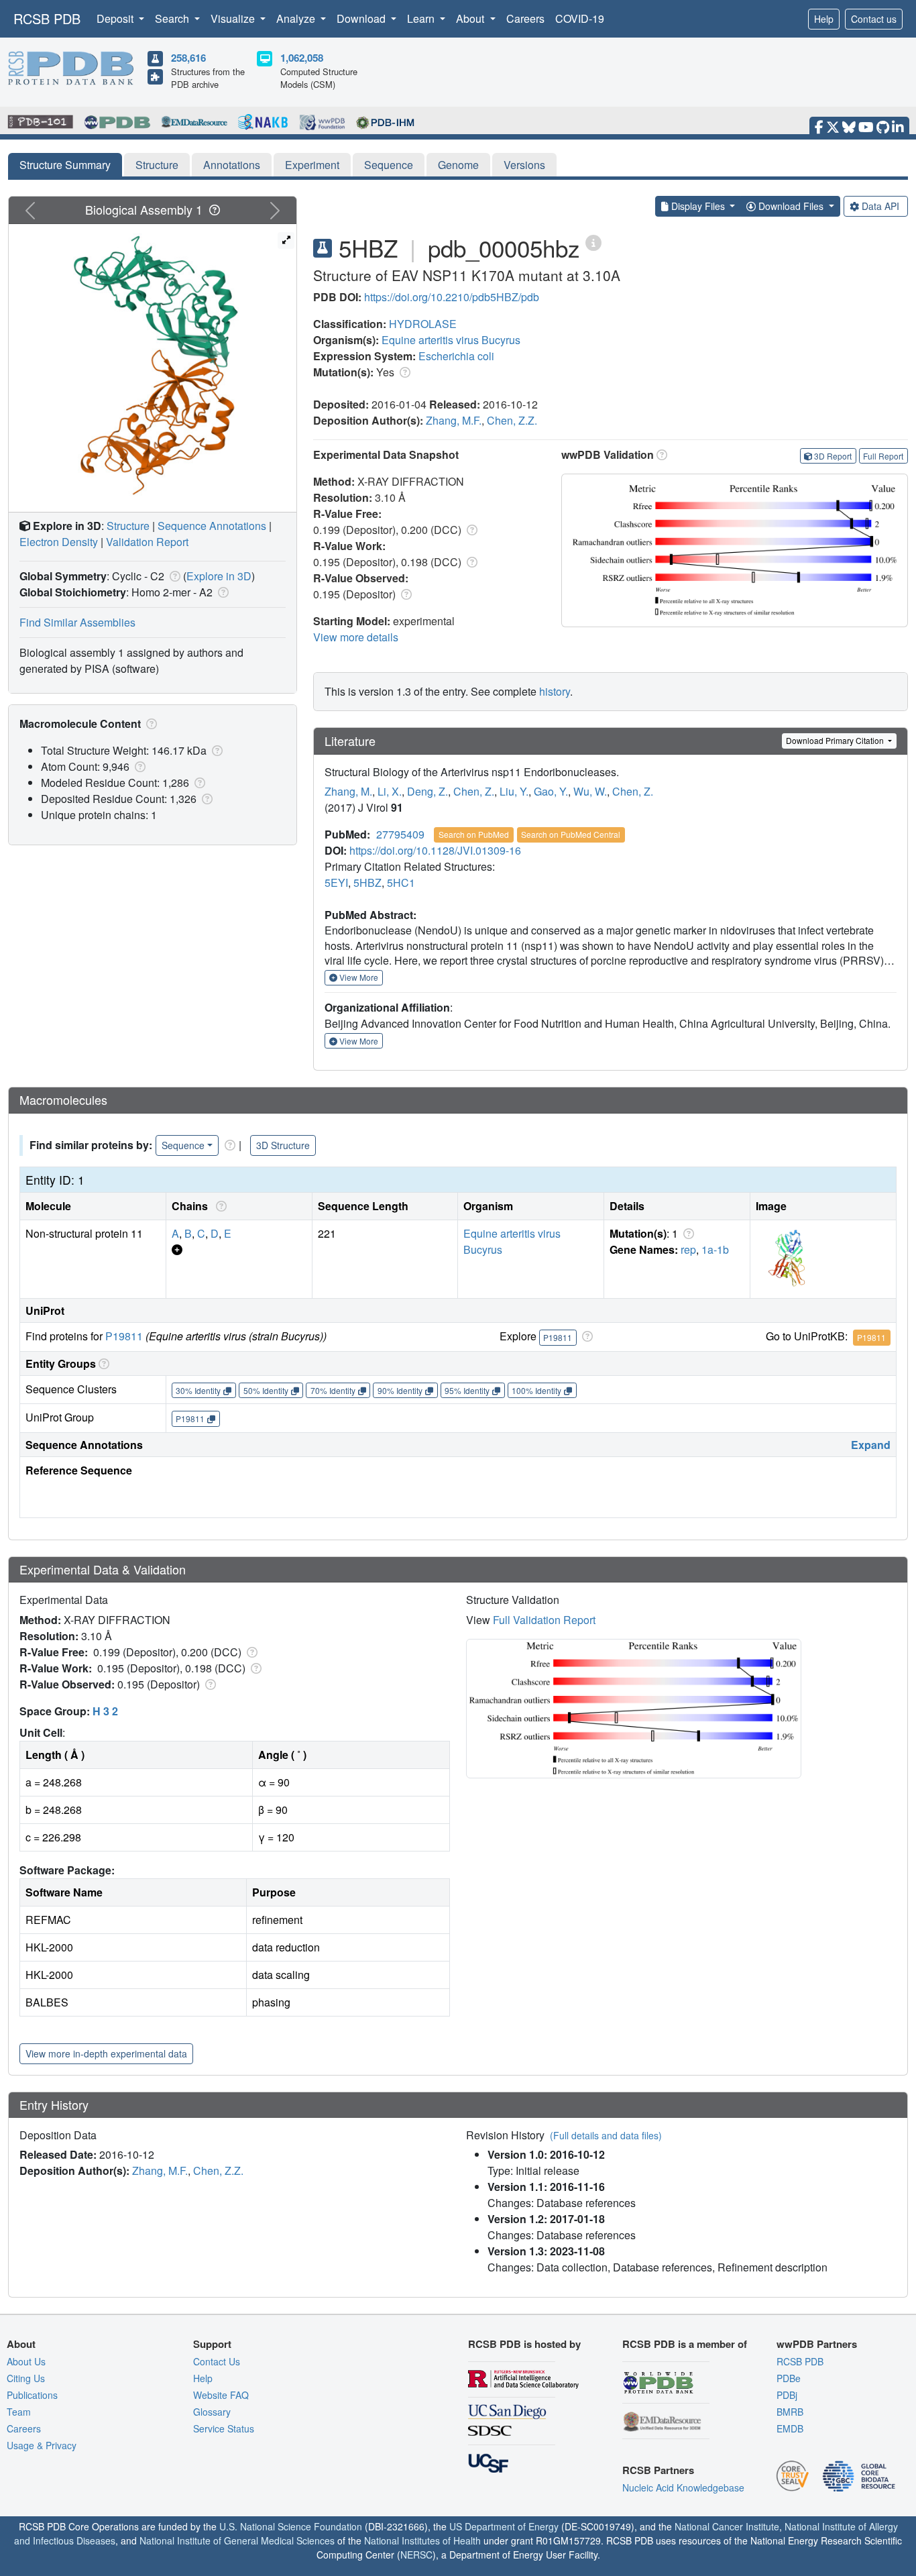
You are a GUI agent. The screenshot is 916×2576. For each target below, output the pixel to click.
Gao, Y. (551, 791)
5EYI (336, 882)
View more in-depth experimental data (106, 2053)
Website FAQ (221, 2395)
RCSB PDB (47, 18)
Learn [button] (422, 18)
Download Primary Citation (836, 740)
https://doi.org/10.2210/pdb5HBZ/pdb (452, 297)
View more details (356, 637)
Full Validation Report (544, 1620)
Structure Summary (65, 165)
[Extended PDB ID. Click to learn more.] (593, 242)
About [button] (471, 18)
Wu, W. (590, 791)
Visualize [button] (234, 18)
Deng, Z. (427, 791)
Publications (32, 2395)
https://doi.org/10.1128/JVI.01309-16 (435, 850)
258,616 (188, 58)
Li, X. (390, 791)
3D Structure (283, 1145)
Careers (525, 18)
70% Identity (333, 1390)
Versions (524, 165)
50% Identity (266, 1390)
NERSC (416, 2555)
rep (688, 1249)
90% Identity (400, 1390)
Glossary (212, 2412)
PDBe (789, 2378)
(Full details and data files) (606, 2135)
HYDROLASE (423, 324)
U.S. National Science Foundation (291, 2526)
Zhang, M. (348, 791)
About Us (26, 2361)
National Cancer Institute (727, 2526)
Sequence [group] (183, 1145)
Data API (880, 206)
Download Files (791, 206)
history (555, 691)
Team (19, 2412)
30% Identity (198, 1390)
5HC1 (401, 882)
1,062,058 (302, 58)
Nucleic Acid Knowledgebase (683, 2487)
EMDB (790, 2428)
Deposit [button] (116, 18)
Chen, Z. (474, 791)
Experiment (312, 165)
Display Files (698, 206)
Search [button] (173, 18)
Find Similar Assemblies (77, 622)
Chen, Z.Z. (512, 420)
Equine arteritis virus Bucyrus (451, 340)
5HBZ (367, 882)
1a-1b (715, 1249)
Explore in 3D (219, 576)
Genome (458, 165)
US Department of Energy (504, 2526)
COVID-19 (580, 18)
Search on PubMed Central (571, 834)
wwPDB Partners (817, 2344)
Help (824, 19)
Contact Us (217, 2361)
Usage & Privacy (42, 2445)
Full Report (883, 456)
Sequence (389, 165)
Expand (871, 1445)
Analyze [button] (297, 18)
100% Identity (536, 1390)
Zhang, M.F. (454, 420)
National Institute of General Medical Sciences (237, 2540)
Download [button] (362, 18)
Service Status (224, 2428)
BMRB (790, 2412)
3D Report (833, 456)
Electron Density (59, 542)
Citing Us (26, 2378)
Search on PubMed (474, 834)
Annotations (232, 165)
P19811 (124, 1336)
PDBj (787, 2395)
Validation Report (147, 542)
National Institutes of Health (422, 2540)
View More (358, 977)
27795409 (400, 834)
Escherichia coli (456, 356)
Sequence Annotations (212, 526)
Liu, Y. (514, 791)
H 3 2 (105, 1711)
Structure (157, 165)
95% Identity (467, 1390)
